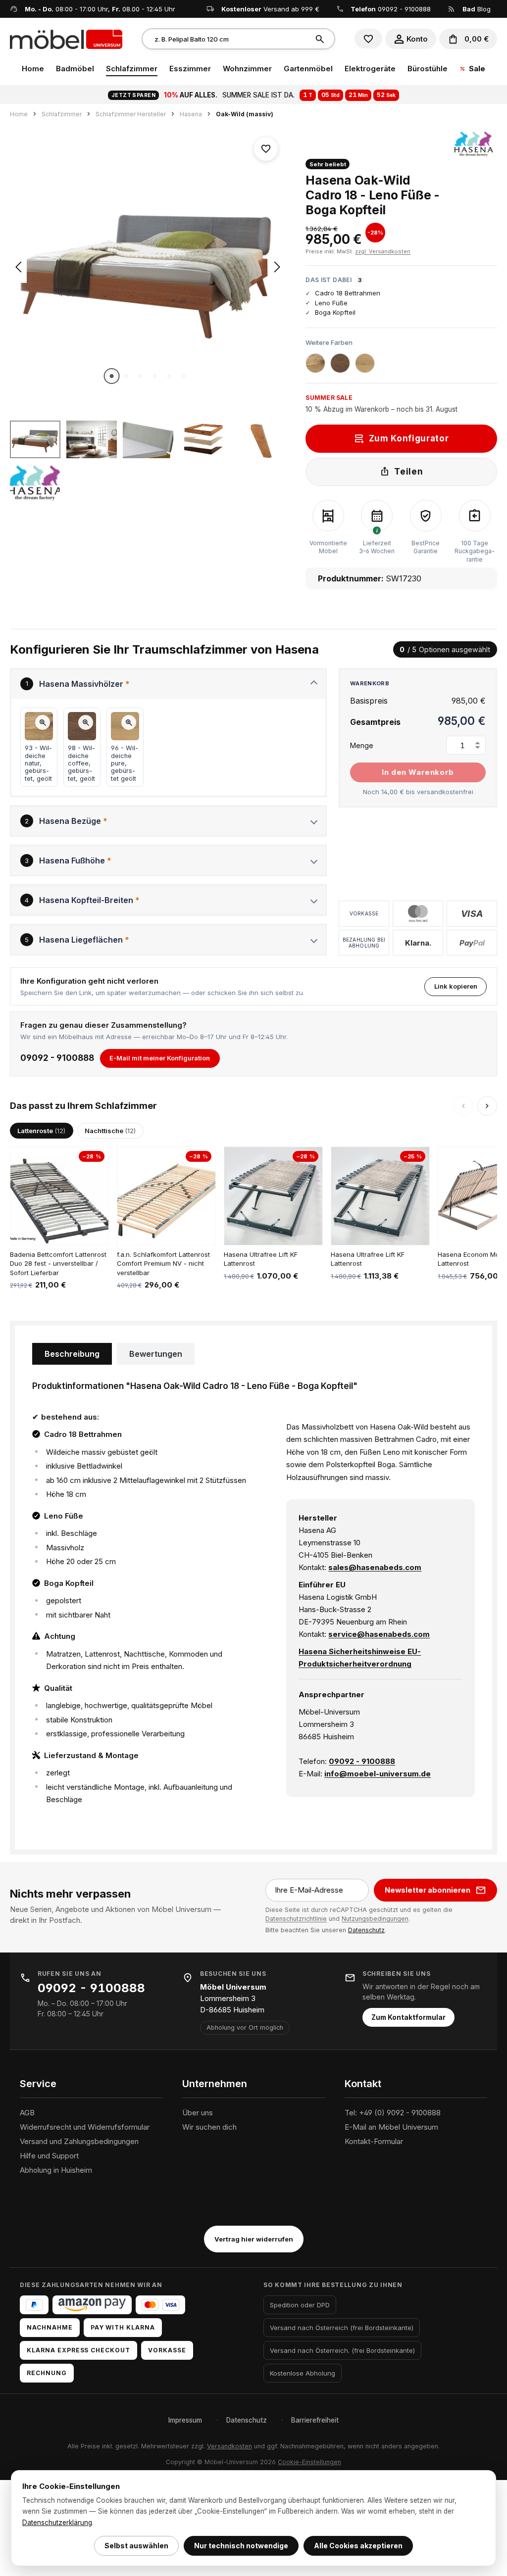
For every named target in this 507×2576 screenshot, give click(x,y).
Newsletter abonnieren (428, 1890)
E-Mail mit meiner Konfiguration (160, 1058)
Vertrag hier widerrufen (254, 2239)
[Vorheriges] (18, 267)
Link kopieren (456, 986)
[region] (148, 316)
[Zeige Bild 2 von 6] (126, 376)
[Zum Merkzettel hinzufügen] (266, 149)
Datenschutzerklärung (57, 2523)
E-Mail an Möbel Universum (391, 2127)
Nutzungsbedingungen (375, 1919)
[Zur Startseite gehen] (66, 39)
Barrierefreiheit (315, 2420)
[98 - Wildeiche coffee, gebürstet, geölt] (340, 363)
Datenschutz (366, 1930)
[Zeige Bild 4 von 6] (155, 376)
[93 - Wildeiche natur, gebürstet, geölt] (315, 363)
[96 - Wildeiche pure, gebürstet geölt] (365, 363)
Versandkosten (229, 2446)
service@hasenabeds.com (379, 1634)
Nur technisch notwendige (241, 2546)
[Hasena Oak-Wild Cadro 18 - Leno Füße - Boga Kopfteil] (148, 267)
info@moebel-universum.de (378, 1774)
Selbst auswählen (136, 2546)
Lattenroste (41, 1131)
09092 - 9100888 (404, 9)
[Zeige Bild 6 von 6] (184, 376)
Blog (477, 9)
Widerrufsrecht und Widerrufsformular (85, 2127)
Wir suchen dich (209, 2127)
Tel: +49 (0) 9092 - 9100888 (393, 2113)
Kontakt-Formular (374, 2141)
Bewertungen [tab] (156, 1354)
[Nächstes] (277, 267)
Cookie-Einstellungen (309, 2462)
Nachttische (110, 1131)
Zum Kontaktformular (408, 2017)
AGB (27, 2113)
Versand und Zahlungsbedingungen (79, 2141)
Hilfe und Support (49, 2156)
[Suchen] (321, 39)
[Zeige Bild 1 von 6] (112, 376)
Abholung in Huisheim (56, 2170)
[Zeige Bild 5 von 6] (169, 376)
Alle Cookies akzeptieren (358, 2546)
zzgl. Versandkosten (383, 251)
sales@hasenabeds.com (375, 1567)
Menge (362, 745)
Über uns (198, 2113)
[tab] (72, 1354)
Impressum (185, 2420)
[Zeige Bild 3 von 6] (141, 376)
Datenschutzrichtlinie (296, 1919)
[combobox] (226, 39)
